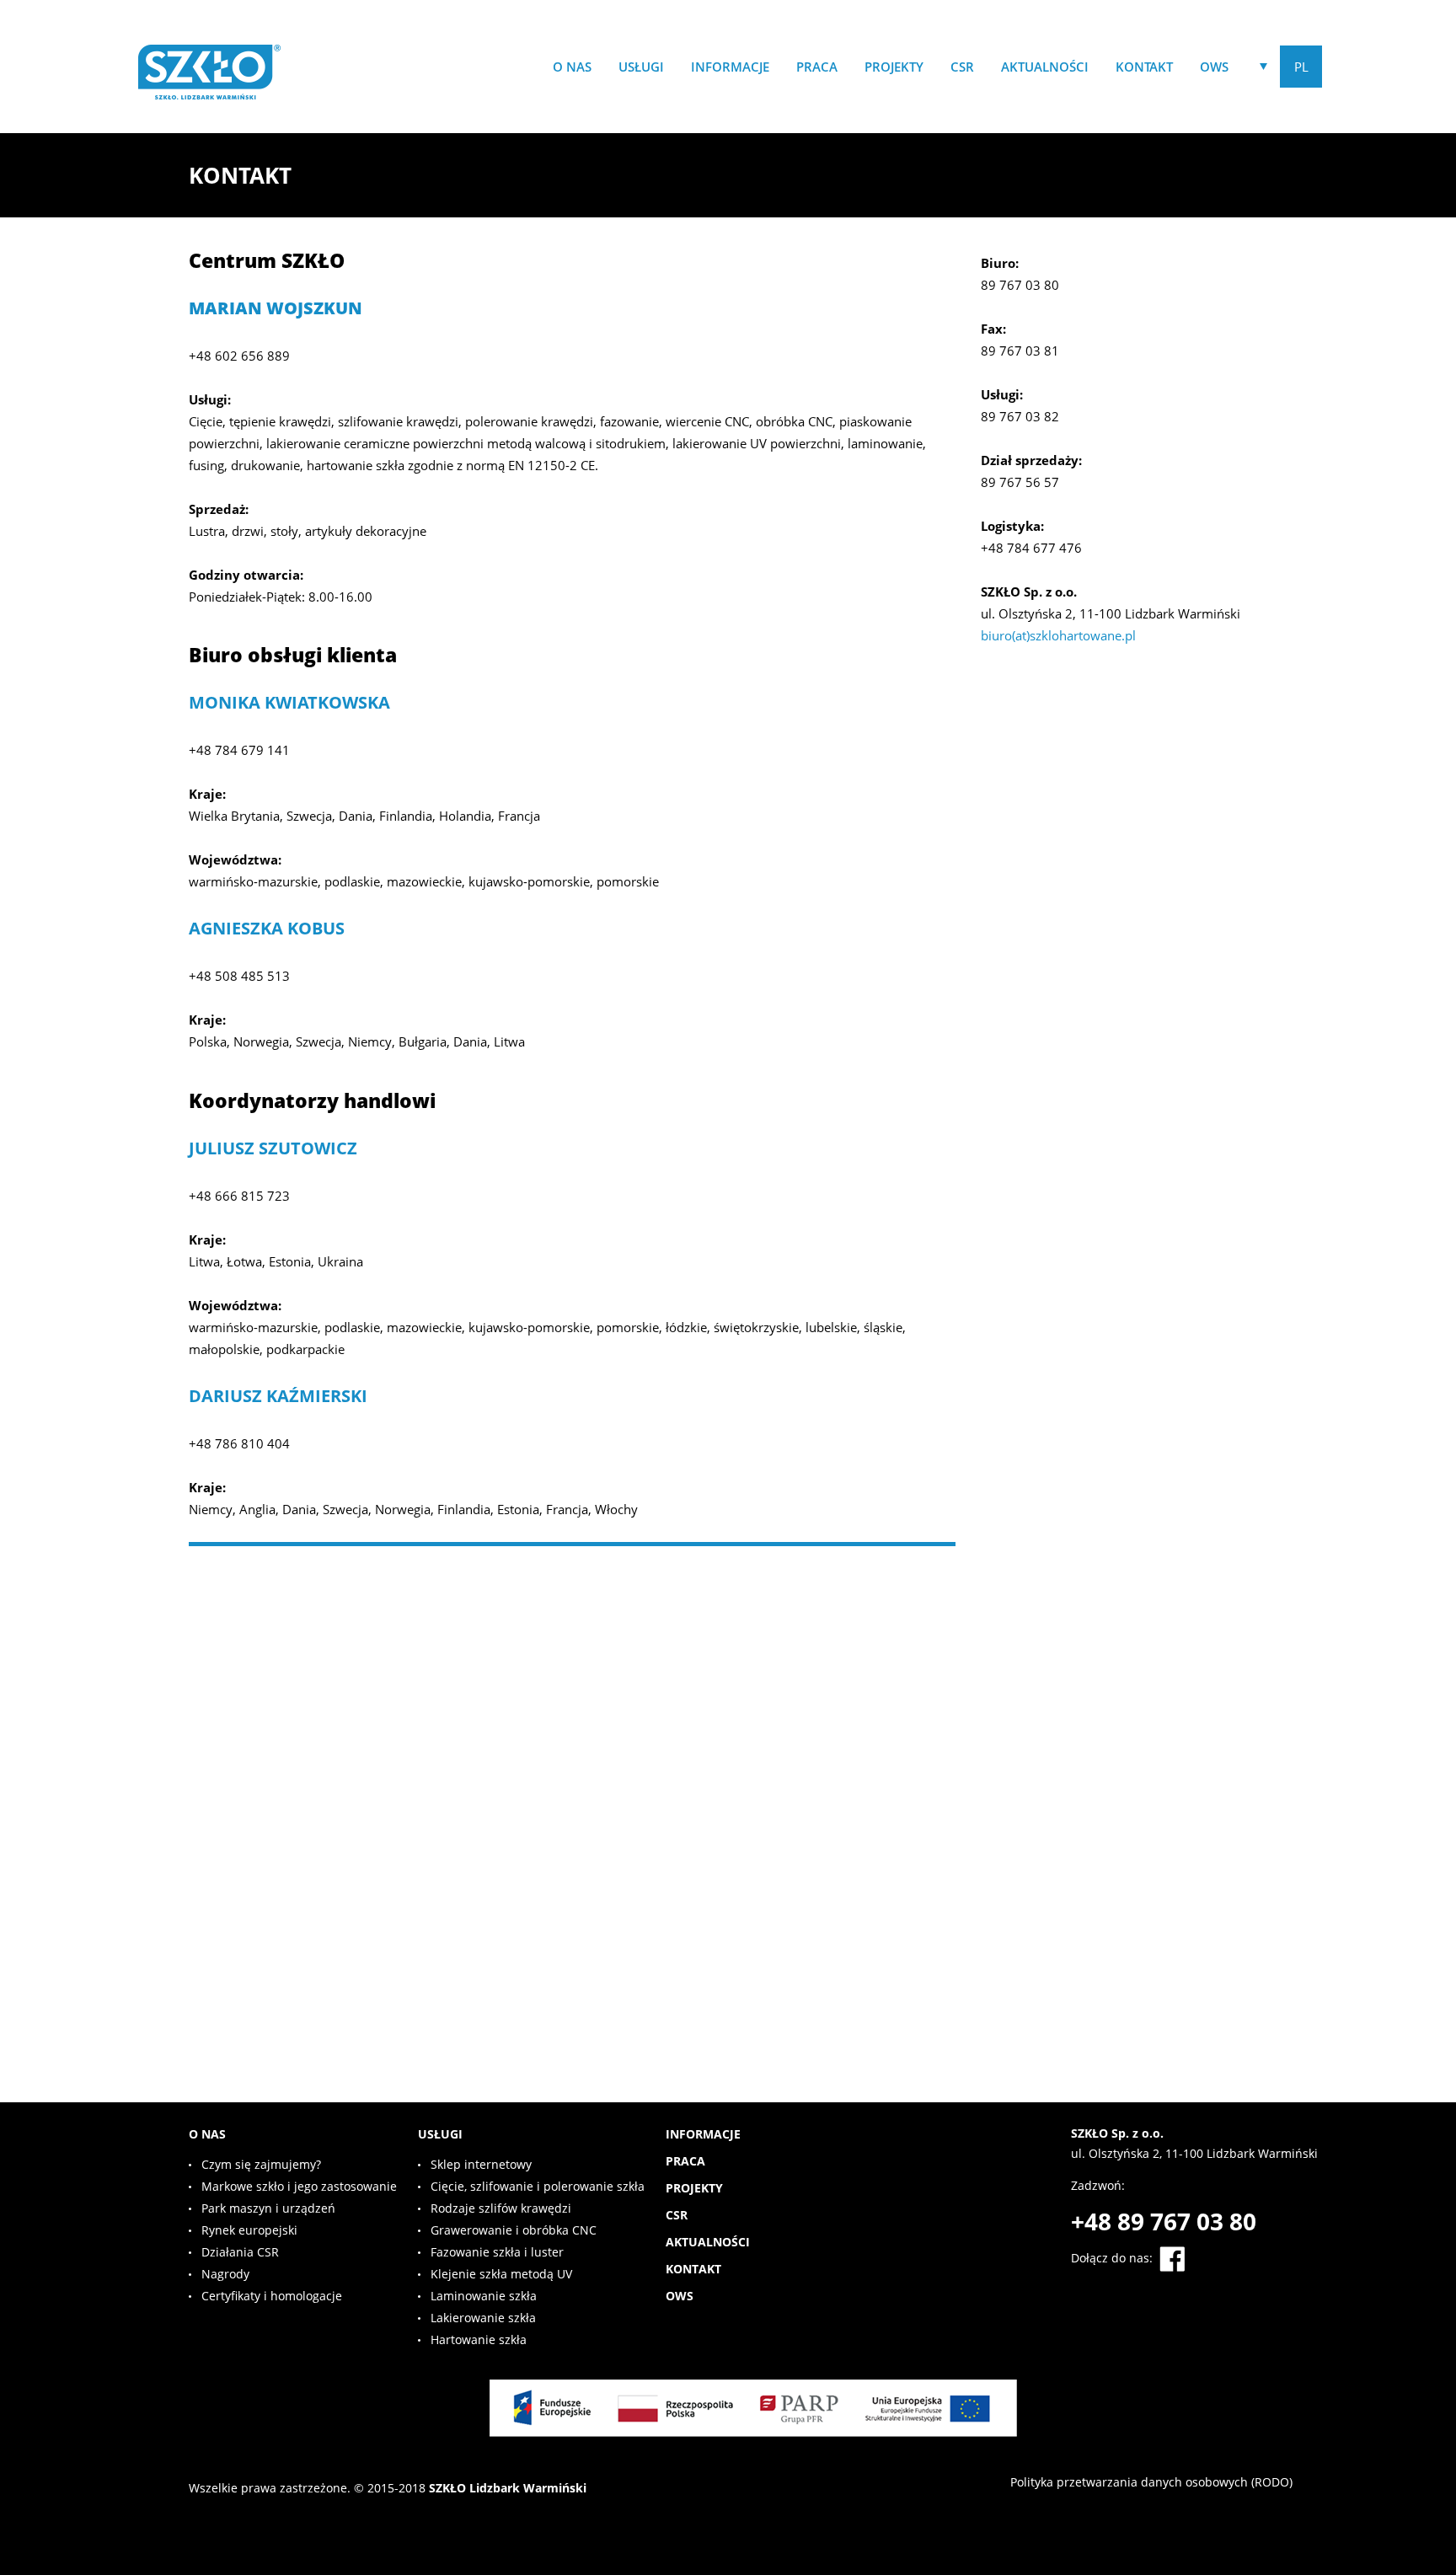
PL (1301, 67)
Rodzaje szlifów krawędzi (501, 2208)
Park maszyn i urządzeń (268, 2208)
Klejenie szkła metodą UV (501, 2274)
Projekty (894, 67)
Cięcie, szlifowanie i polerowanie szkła (538, 2186)
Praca (817, 67)
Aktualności (1045, 67)
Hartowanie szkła (479, 2339)
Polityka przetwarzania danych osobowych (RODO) (1151, 2482)
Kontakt (1144, 67)
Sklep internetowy (481, 2164)
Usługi (641, 67)
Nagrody (225, 2274)
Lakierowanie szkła (483, 2318)
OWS (1214, 67)
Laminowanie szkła (484, 2296)
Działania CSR (240, 2252)
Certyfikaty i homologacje (272, 2296)
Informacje (730, 67)
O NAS (572, 67)
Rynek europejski (249, 2230)
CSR (962, 67)
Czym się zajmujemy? (261, 2164)
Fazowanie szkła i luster (497, 2252)
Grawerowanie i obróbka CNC (514, 2230)
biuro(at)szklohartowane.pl (1058, 635)
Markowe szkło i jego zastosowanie (299, 2186)
